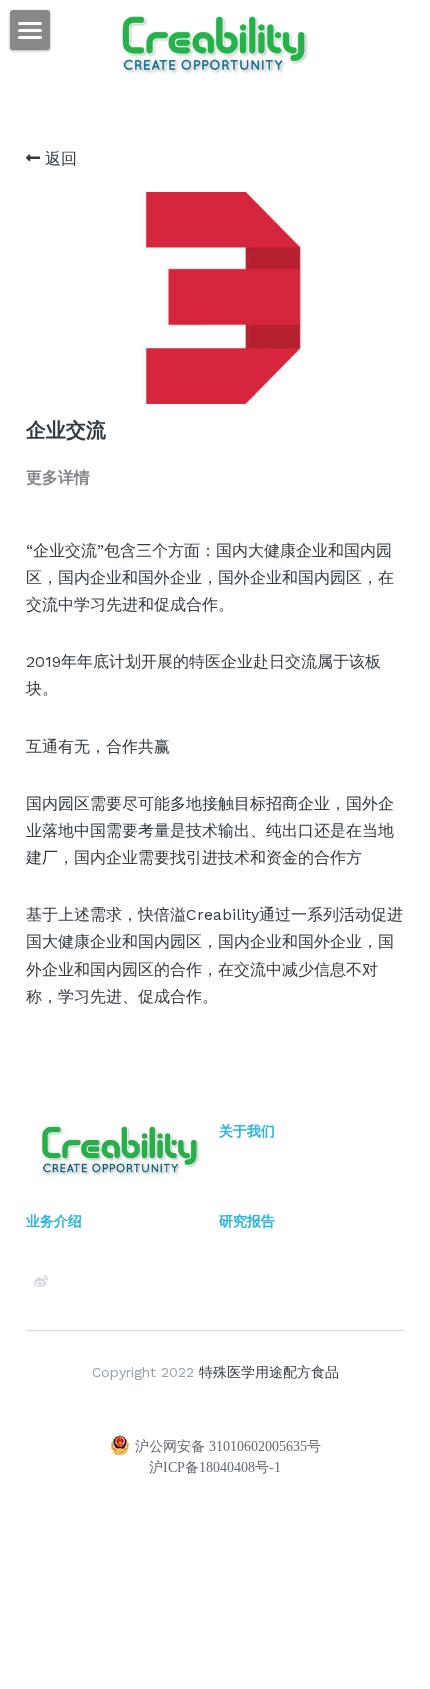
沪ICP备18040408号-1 (215, 1468)
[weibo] (41, 1282)
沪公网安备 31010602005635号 (228, 1446)
